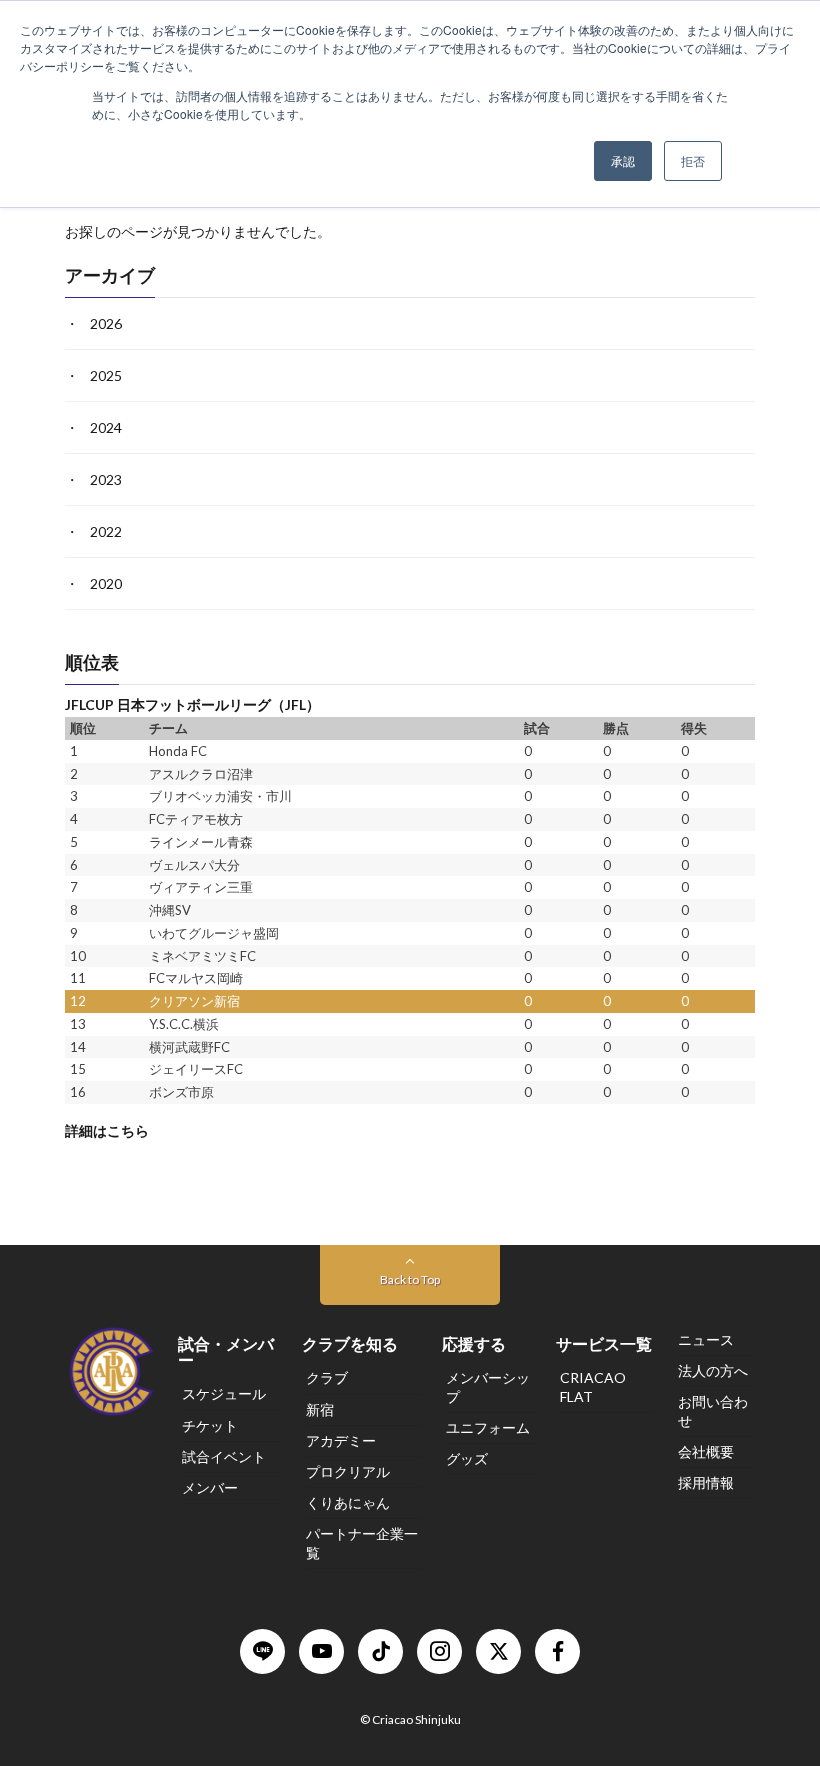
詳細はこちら (107, 1130)
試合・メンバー (226, 1351)
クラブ (327, 1377)
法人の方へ (713, 1370)
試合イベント (224, 1456)
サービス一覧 (604, 1343)
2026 (106, 324)
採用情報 (706, 1482)
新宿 (320, 1409)
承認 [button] (623, 160)
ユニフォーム (488, 1427)
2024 (106, 428)
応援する (474, 1343)
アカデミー (341, 1440)
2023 (106, 480)
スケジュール (224, 1393)
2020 (106, 584)
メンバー (210, 1487)
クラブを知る (350, 1343)
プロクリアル (348, 1471)
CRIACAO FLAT (593, 1386)
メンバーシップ (488, 1386)
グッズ (467, 1458)
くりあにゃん (348, 1502)
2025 (106, 376)
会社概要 (706, 1451)
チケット (210, 1425)
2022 (106, 532)
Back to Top (410, 1279)
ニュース (706, 1339)
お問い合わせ (713, 1410)
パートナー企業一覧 (362, 1542)
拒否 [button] (693, 160)
